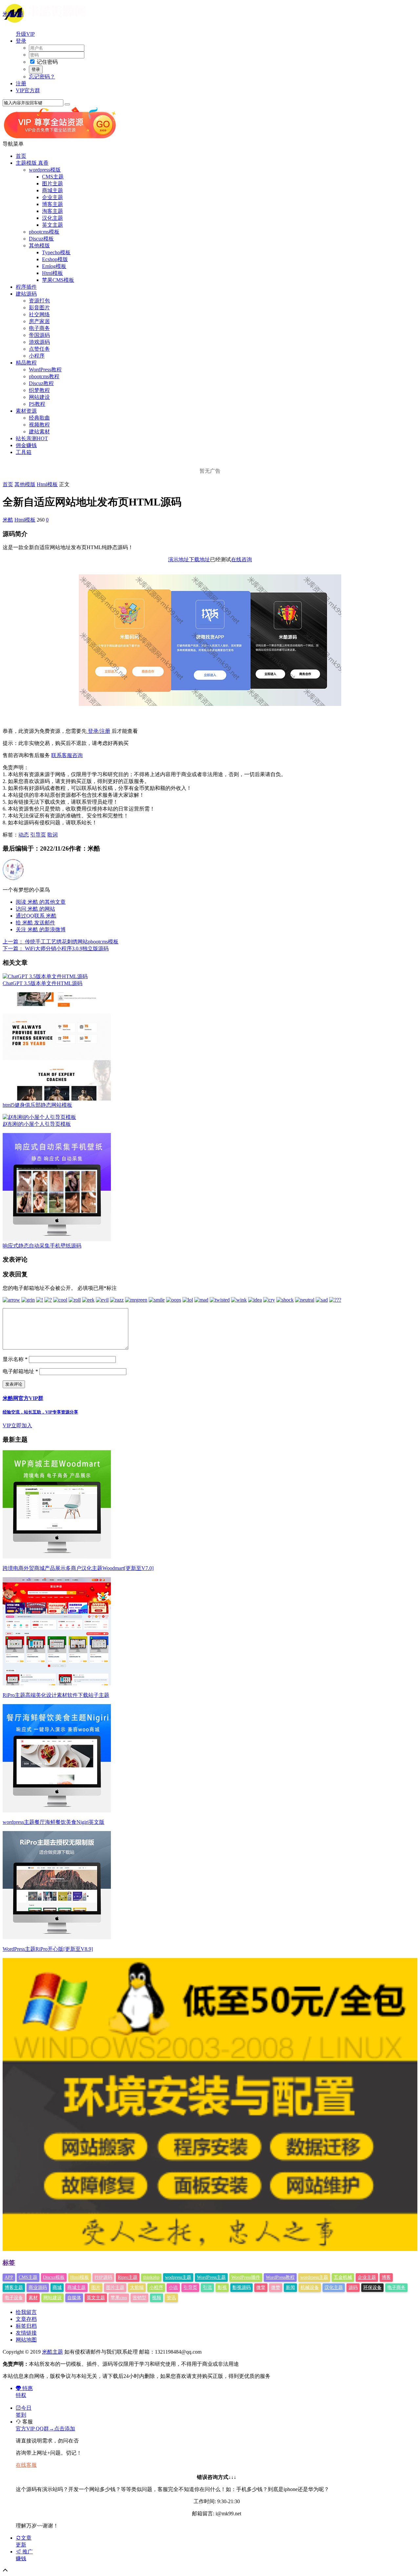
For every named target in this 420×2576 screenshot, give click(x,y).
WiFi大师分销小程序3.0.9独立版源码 (56, 948)
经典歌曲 (39, 418)
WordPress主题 (211, 2277)
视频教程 (39, 425)
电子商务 (39, 328)
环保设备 (372, 2287)
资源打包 (39, 301)
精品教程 (26, 363)
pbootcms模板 (44, 232)
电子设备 (14, 2298)
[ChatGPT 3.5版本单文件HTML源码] (45, 976)
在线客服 (26, 2465)
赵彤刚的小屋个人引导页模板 (37, 1124)
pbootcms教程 (44, 376)
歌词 (52, 835)
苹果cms (119, 2298)
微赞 (276, 2287)
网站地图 (26, 2340)
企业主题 (52, 197)
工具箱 (24, 452)
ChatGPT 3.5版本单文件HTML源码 (42, 983)
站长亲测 (32, 438)
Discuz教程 (41, 383)
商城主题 (52, 190)
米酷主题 (13, 14)
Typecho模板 (56, 252)
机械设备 (310, 2287)
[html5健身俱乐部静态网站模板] (57, 1099)
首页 (21, 156)
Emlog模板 (54, 266)
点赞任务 (39, 349)
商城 (57, 2287)
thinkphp (151, 2277)
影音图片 (39, 308)
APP (9, 2277)
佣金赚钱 (26, 445)
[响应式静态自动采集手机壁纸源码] (57, 1239)
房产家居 (39, 321)
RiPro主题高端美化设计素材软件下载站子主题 (56, 1695)
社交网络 (39, 314)
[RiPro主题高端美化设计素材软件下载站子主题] (57, 1684)
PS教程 (37, 404)
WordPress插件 (246, 2277)
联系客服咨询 (67, 755)
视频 (157, 2298)
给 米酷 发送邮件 (35, 923)
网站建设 (39, 397)
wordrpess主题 (314, 2277)
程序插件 (26, 287)
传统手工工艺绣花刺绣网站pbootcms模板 (61, 942)
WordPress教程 (45, 370)
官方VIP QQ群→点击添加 (45, 2429)
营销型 (139, 2298)
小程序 (37, 356)
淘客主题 (52, 211)
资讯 (171, 2298)
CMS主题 (53, 177)
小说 (173, 2287)
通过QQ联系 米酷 (36, 916)
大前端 (137, 2287)
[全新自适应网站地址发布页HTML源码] (210, 704)
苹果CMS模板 (58, 280)
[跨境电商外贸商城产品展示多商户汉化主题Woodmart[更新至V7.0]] (57, 1557)
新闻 (290, 2287)
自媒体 (74, 2298)
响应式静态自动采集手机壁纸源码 (42, 1246)
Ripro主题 (128, 2277)
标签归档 (26, 2326)
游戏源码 (39, 342)
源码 (353, 2287)
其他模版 (39, 246)
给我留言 (26, 2312)
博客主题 (52, 204)
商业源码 (38, 2287)
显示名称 (15, 1359)
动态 (24, 835)
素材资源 (26, 411)
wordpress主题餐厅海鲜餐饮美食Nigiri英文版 (53, 1822)
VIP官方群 (28, 90)
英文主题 (52, 225)
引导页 (38, 835)
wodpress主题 (178, 2277)
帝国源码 (39, 335)
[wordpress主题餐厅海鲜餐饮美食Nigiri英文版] (57, 1811)
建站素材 (39, 432)
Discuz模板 (41, 239)
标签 (9, 2263)
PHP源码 (103, 2277)
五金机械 (343, 2277)
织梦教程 (39, 390)
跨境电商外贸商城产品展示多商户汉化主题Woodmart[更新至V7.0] (78, 1568)
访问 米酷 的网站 (35, 909)
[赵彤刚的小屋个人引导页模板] (39, 1117)
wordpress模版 (45, 170)
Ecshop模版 (55, 259)
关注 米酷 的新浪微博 (41, 929)
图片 (96, 2287)
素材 (33, 2298)
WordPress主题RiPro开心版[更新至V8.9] (48, 1949)
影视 (222, 2287)
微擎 (261, 2287)
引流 (207, 2287)
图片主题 (52, 184)
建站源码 (26, 294)
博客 (386, 2277)
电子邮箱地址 (20, 1371)
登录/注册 (98, 731)
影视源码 (241, 2287)
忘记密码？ (42, 77)
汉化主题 (52, 218)
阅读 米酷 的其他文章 (41, 902)
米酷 (8, 520)
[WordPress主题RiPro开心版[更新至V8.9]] (57, 1937)
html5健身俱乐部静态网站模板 (37, 1105)
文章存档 (26, 2319)
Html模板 (52, 273)
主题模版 (32, 163)
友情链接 (26, 2333)
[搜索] (67, 104)
